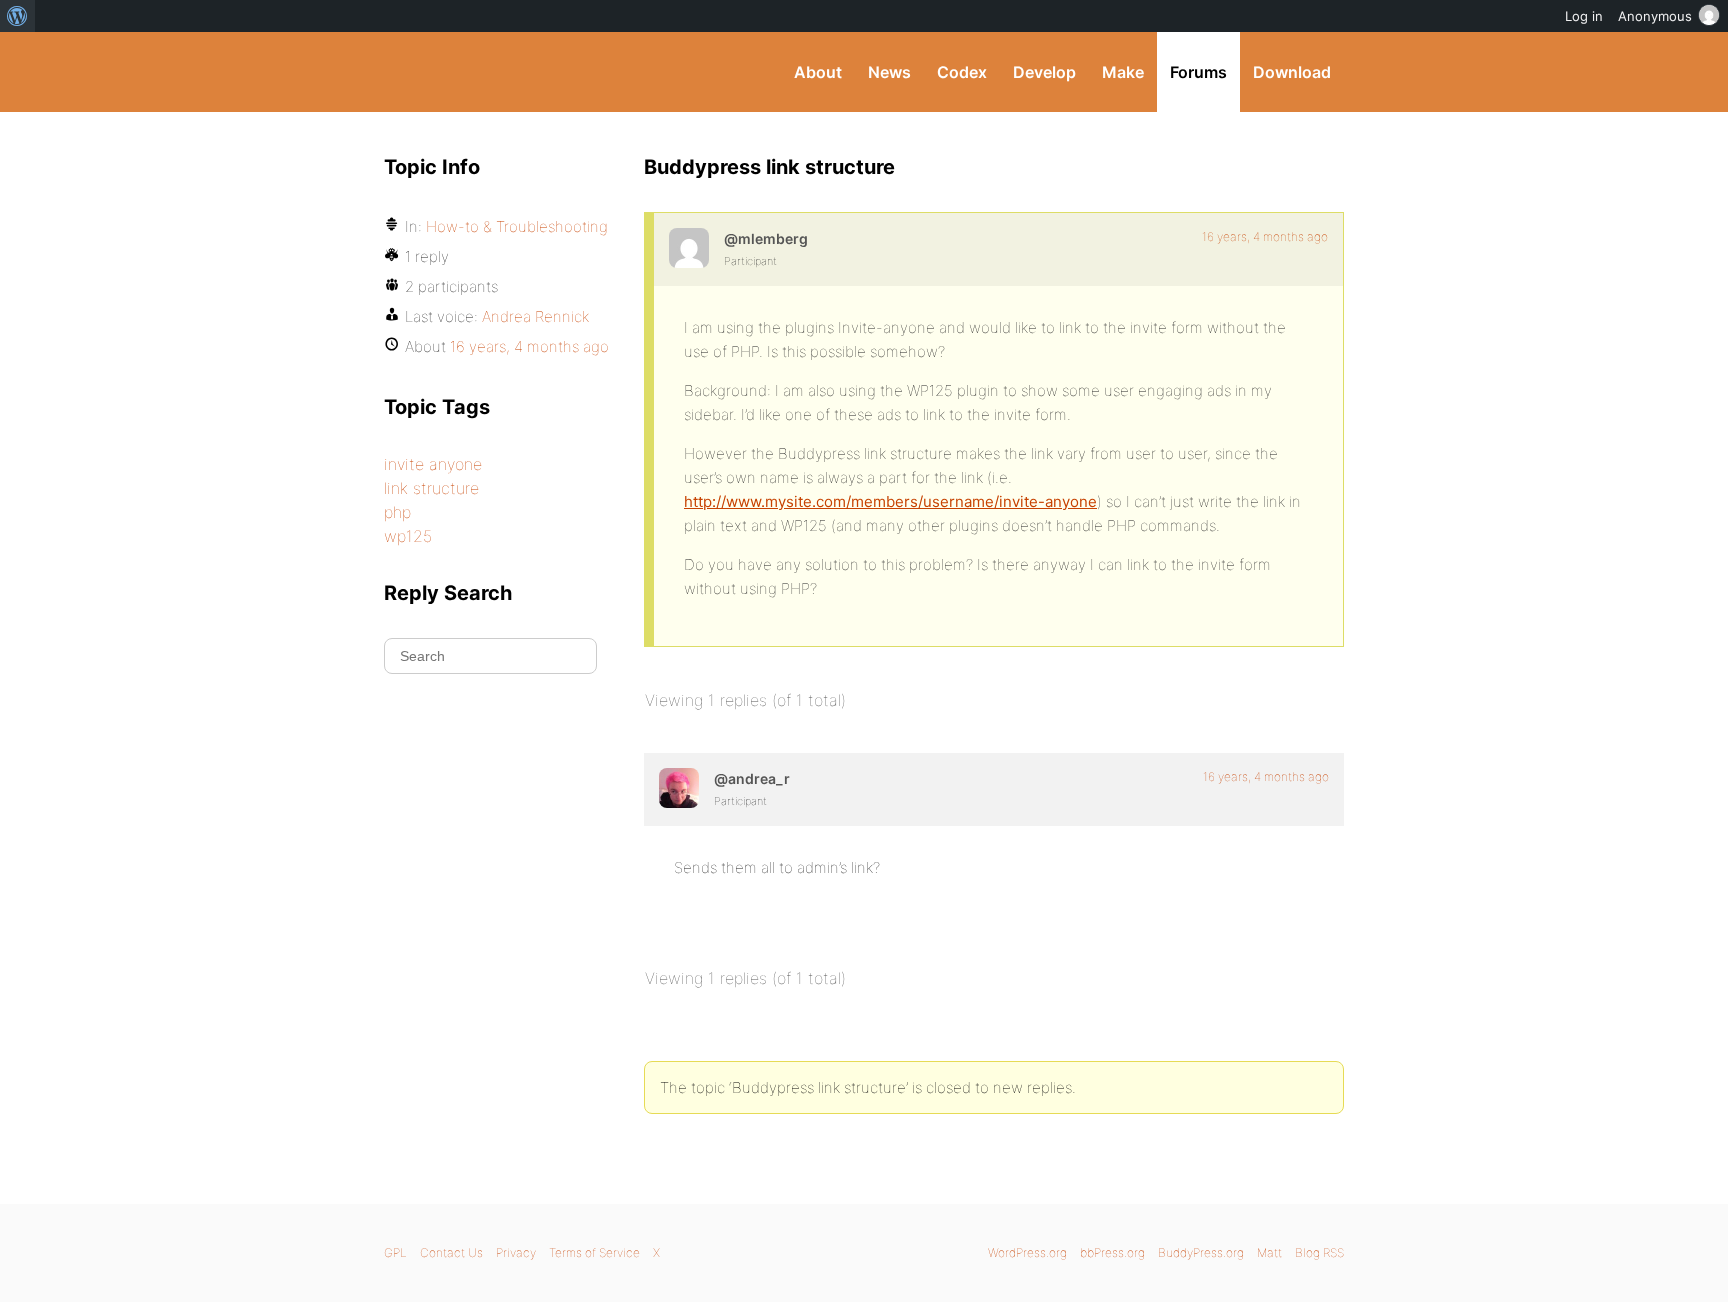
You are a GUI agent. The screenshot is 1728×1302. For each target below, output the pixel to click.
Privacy (516, 1252)
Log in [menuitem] (1584, 16)
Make (1123, 72)
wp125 (408, 536)
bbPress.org (1112, 1252)
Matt (1269, 1252)
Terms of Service (594, 1252)
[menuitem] (17, 16)
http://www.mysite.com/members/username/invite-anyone (890, 501)
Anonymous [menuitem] (1655, 16)
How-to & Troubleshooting (517, 226)
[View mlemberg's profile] (689, 248)
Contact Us (451, 1252)
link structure (431, 488)
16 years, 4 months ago (1265, 236)
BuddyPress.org (518, 72)
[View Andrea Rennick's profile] (679, 788)
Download (1292, 72)
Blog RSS (1319, 1252)
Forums (1198, 72)
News (889, 72)
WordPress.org (1027, 1252)
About (818, 72)
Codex (962, 72)
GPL (395, 1252)
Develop (1044, 72)
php (397, 512)
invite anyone (433, 464)
